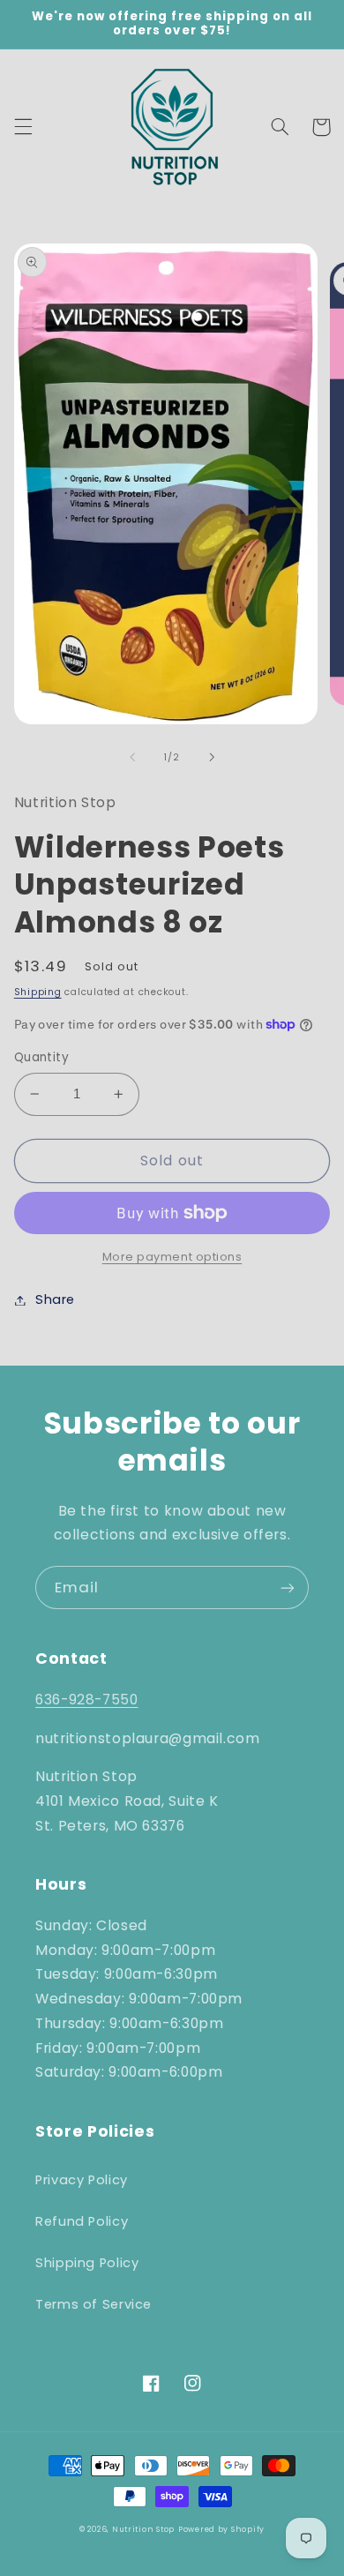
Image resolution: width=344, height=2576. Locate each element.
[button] (23, 127)
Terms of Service (93, 2304)
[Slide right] (212, 757)
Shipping (38, 992)
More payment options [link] (172, 1257)
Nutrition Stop (143, 2529)
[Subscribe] (288, 1588)
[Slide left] (132, 757)
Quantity (41, 1057)
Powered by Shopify (221, 2529)
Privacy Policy (82, 2180)
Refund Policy (82, 2221)
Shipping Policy (87, 2263)
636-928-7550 (87, 1700)
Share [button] (55, 1299)
